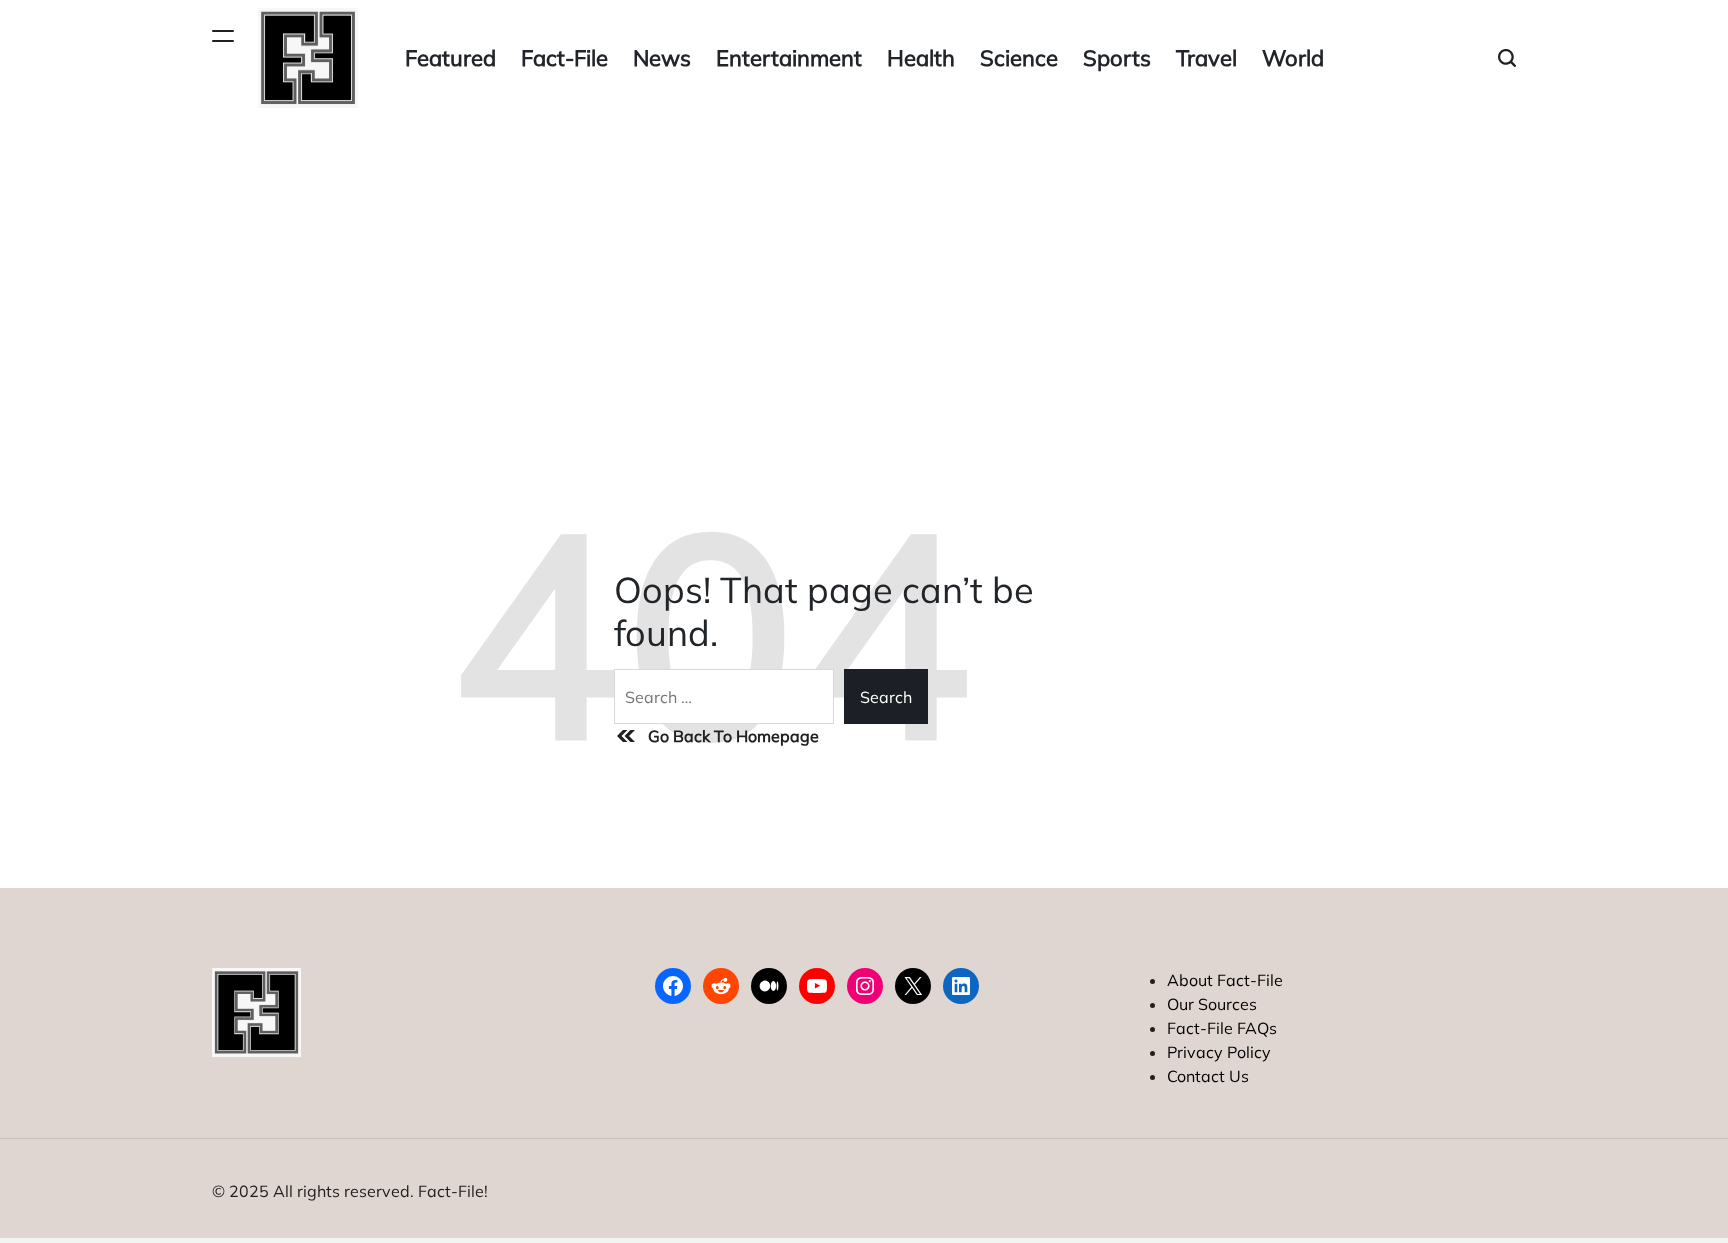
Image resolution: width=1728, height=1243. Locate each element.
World (1293, 58)
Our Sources (1212, 1004)
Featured (450, 58)
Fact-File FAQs (1222, 1028)
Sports (1117, 58)
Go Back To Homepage (733, 736)
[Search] (1507, 58)
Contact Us (1208, 1076)
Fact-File (564, 58)
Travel (1206, 58)
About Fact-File (1225, 980)
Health (921, 58)
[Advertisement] (864, 266)
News (662, 58)
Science (1019, 58)
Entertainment (789, 58)
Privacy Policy (1219, 1052)
